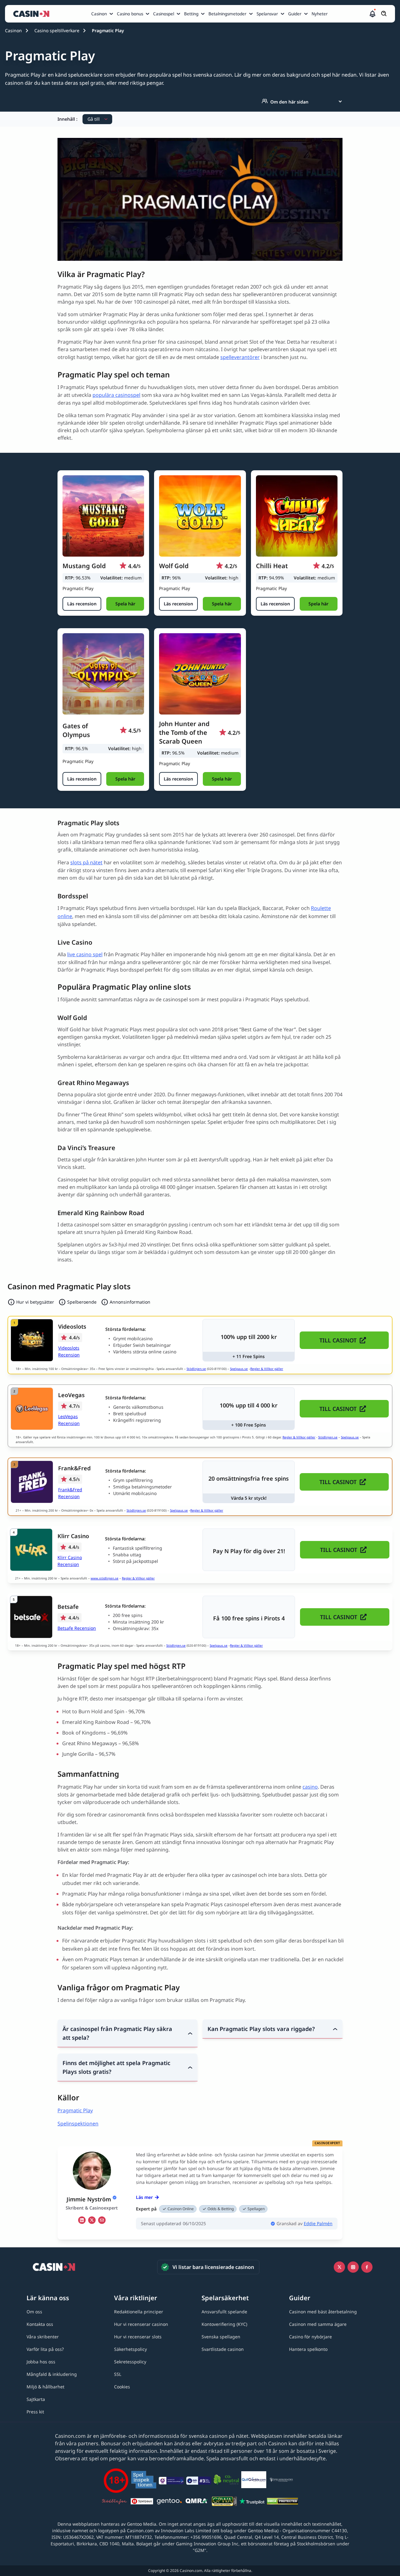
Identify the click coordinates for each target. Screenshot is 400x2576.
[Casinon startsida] (33, 14)
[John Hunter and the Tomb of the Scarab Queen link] (200, 674)
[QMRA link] (197, 2502)
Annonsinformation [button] (130, 1302)
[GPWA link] (224, 2502)
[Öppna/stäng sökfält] (384, 14)
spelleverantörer (240, 357)
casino (310, 1787)
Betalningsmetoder (227, 14)
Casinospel (164, 14)
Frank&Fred (74, 1468)
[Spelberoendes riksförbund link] (281, 2481)
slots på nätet (86, 862)
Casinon (99, 14)
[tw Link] (92, 2220)
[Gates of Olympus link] (103, 674)
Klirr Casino (73, 1536)
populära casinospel (116, 395)
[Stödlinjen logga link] (114, 2502)
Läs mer (144, 2197)
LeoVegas (71, 1395)
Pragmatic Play (75, 2110)
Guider (295, 14)
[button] (372, 14)
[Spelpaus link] (142, 2502)
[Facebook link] (367, 2267)
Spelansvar (267, 14)
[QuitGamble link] (254, 2481)
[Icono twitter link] (339, 2267)
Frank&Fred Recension (70, 1493)
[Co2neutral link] (226, 2481)
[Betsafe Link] (31, 1617)
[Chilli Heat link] (297, 516)
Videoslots (72, 1326)
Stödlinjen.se (196, 1369)
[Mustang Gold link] (103, 516)
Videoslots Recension (69, 1351)
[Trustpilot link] (252, 2502)
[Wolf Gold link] (200, 516)
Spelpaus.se (239, 1369)
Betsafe (68, 1607)
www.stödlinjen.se (105, 1578)
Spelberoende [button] (82, 1302)
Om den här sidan (289, 102)
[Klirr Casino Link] (31, 1550)
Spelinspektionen (78, 2124)
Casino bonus (130, 14)
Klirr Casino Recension (70, 1561)
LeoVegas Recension (69, 1420)
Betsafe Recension (77, 1628)
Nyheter (320, 14)
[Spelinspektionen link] (144, 2481)
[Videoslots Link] (32, 1340)
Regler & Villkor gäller (267, 1369)
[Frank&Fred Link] (32, 1482)
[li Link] (82, 2220)
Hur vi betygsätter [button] (35, 1302)
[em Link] (102, 2220)
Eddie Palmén (318, 2223)
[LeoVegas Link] (32, 1409)
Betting (191, 14)
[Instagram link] (353, 2267)
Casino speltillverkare (57, 30)
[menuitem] (103, 14)
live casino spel (85, 954)
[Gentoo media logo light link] (169, 2502)
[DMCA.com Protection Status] (282, 2502)
